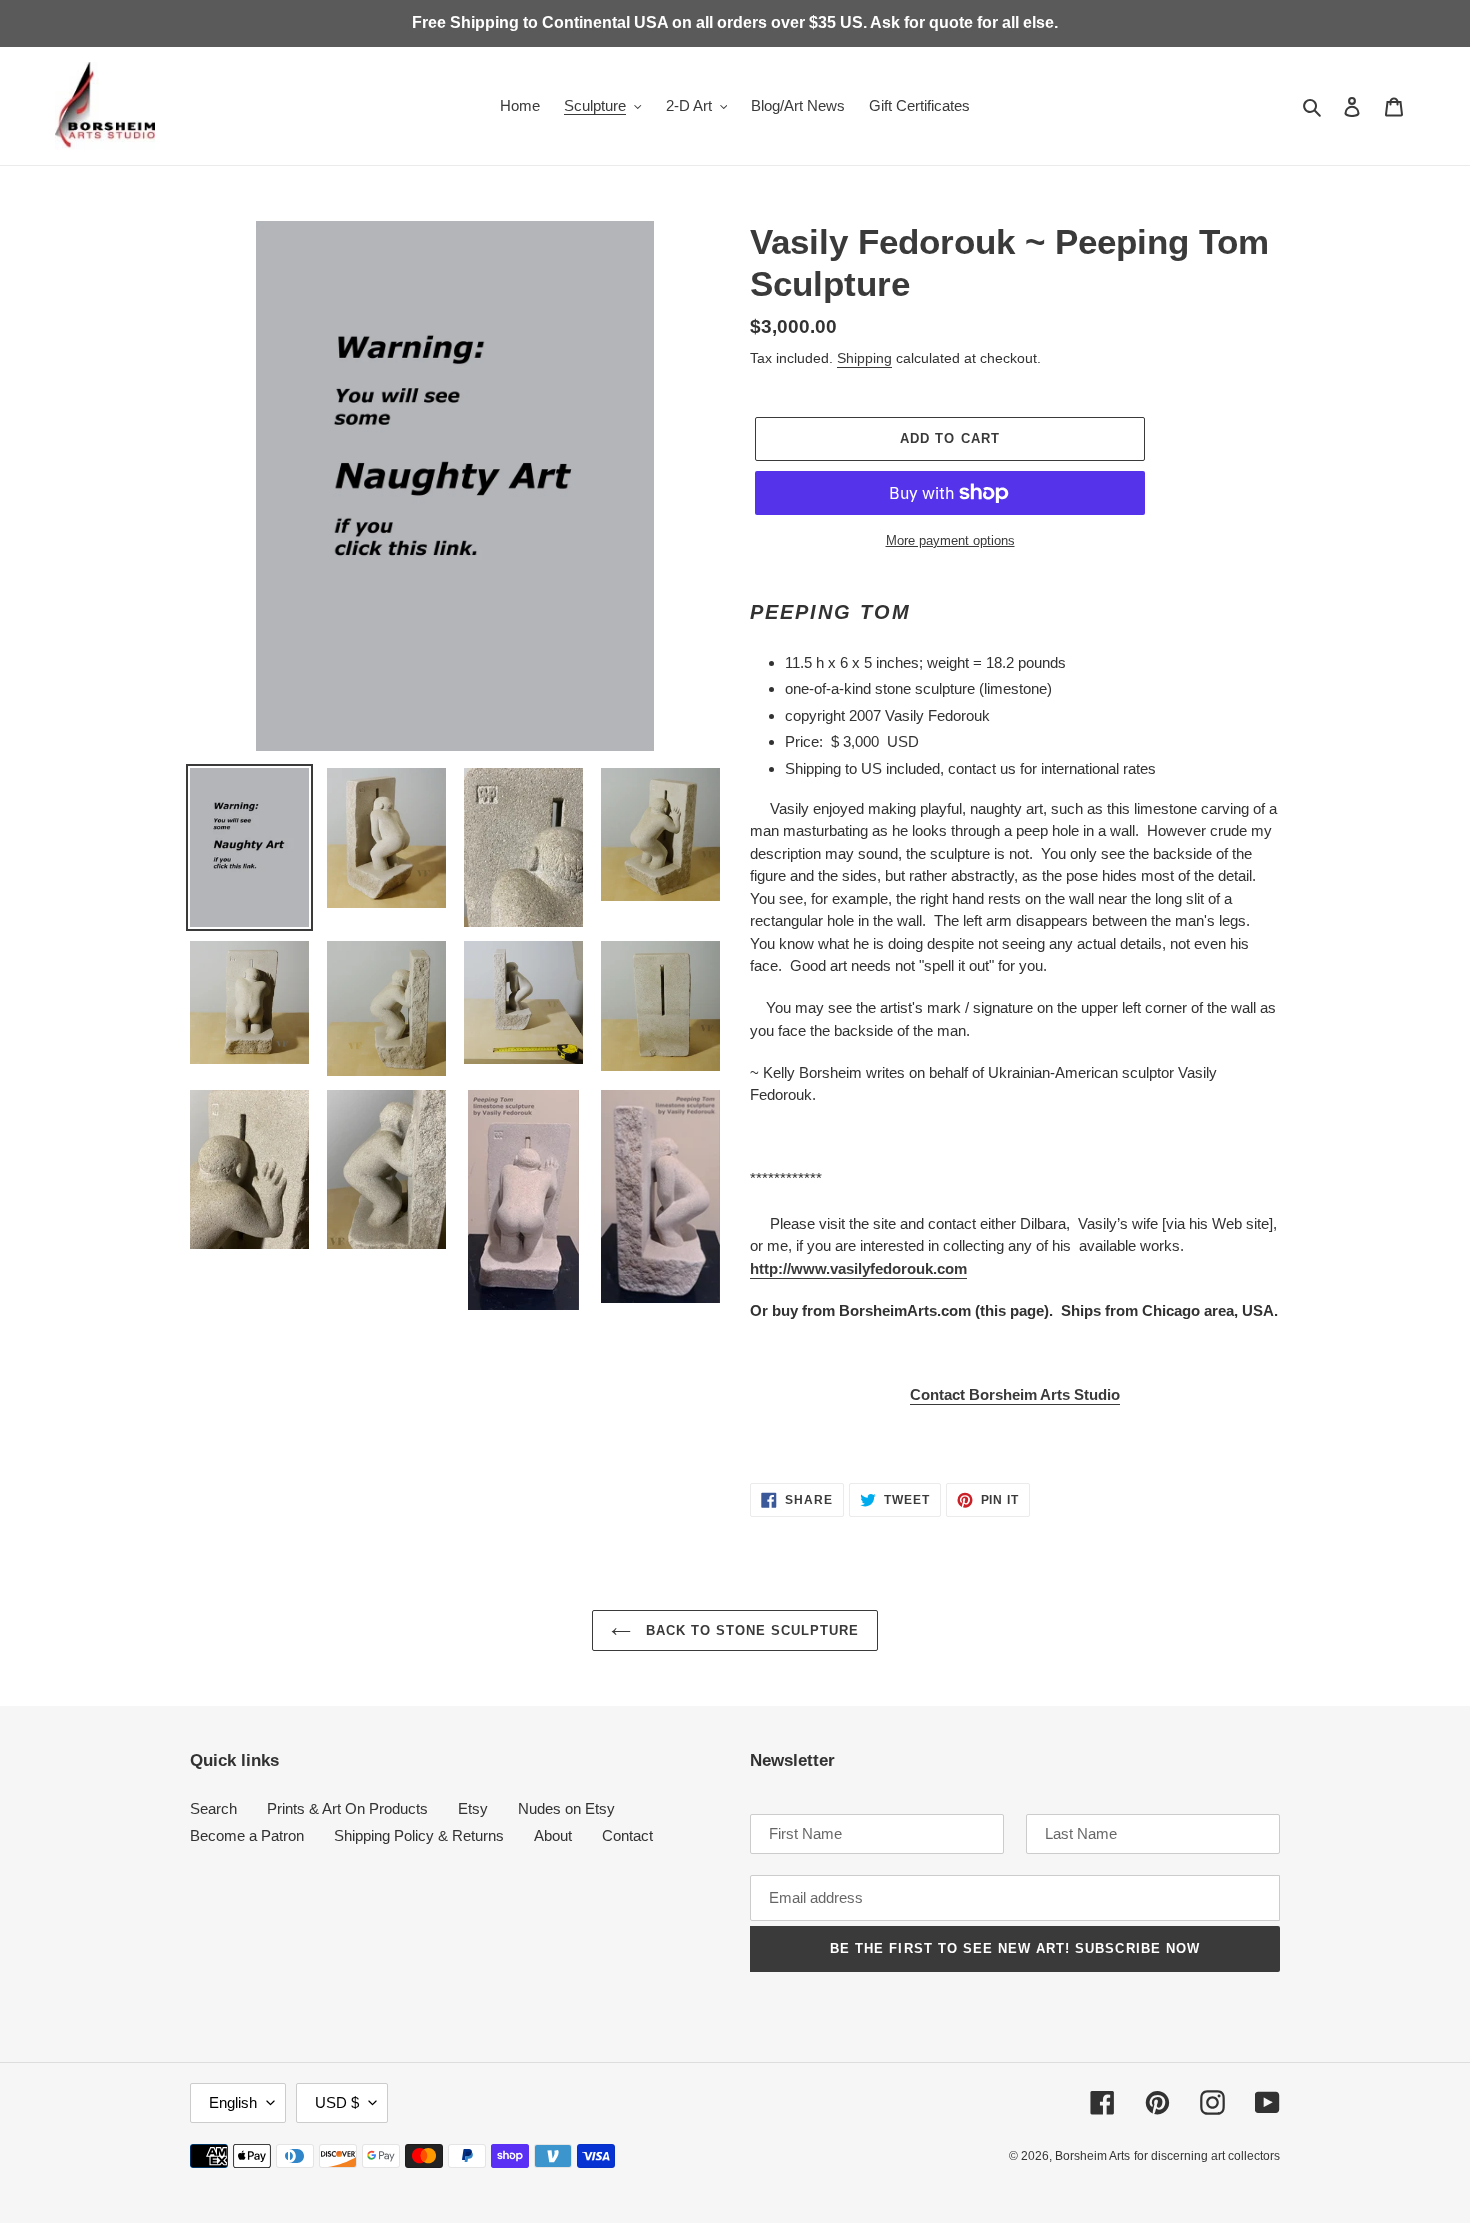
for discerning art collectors (1207, 2156)
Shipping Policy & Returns (419, 1835)
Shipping (864, 358)
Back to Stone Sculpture (750, 1630)
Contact (627, 1835)
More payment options (950, 540)
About (553, 1835)
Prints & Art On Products (347, 1808)
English (233, 2102)
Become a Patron (247, 1835)
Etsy (473, 1808)
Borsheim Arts (1092, 2156)
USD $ (337, 2102)
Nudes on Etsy (566, 1808)
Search (213, 1808)
